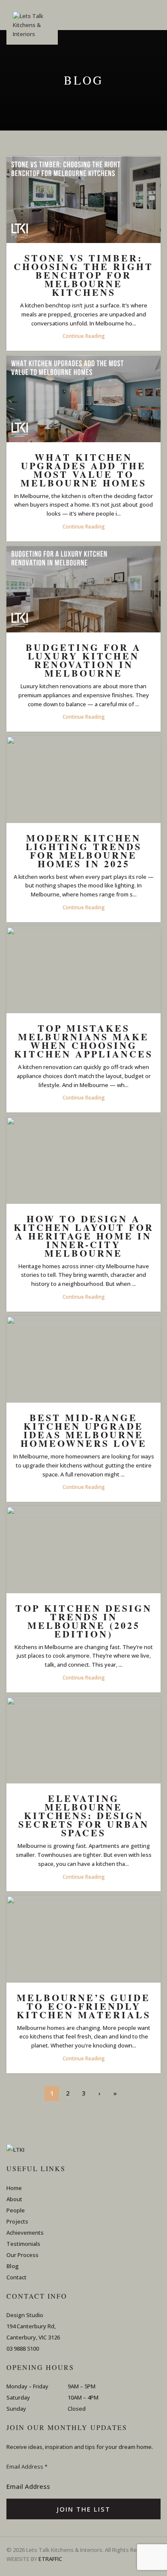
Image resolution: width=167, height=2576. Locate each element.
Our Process (22, 2255)
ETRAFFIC (50, 2559)
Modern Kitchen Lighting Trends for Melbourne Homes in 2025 (84, 851)
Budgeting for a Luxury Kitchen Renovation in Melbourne (83, 660)
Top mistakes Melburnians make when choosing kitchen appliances (83, 1041)
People (16, 2210)
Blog (13, 2266)
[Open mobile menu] (157, 15)
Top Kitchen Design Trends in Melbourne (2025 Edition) (84, 1621)
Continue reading (84, 336)
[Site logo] (32, 28)
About (14, 2199)
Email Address (27, 2467)
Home (14, 2188)
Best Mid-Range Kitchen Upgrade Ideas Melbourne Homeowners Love (84, 1430)
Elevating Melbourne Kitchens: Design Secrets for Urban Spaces (84, 1815)
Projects (17, 2221)
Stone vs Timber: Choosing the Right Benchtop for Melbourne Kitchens (83, 275)
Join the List (84, 2509)
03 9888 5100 (23, 2348)
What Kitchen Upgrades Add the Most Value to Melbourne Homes (83, 470)
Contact (16, 2277)
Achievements (25, 2233)
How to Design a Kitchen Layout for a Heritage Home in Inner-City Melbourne (84, 1236)
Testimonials (23, 2244)
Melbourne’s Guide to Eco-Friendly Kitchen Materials (84, 2006)
